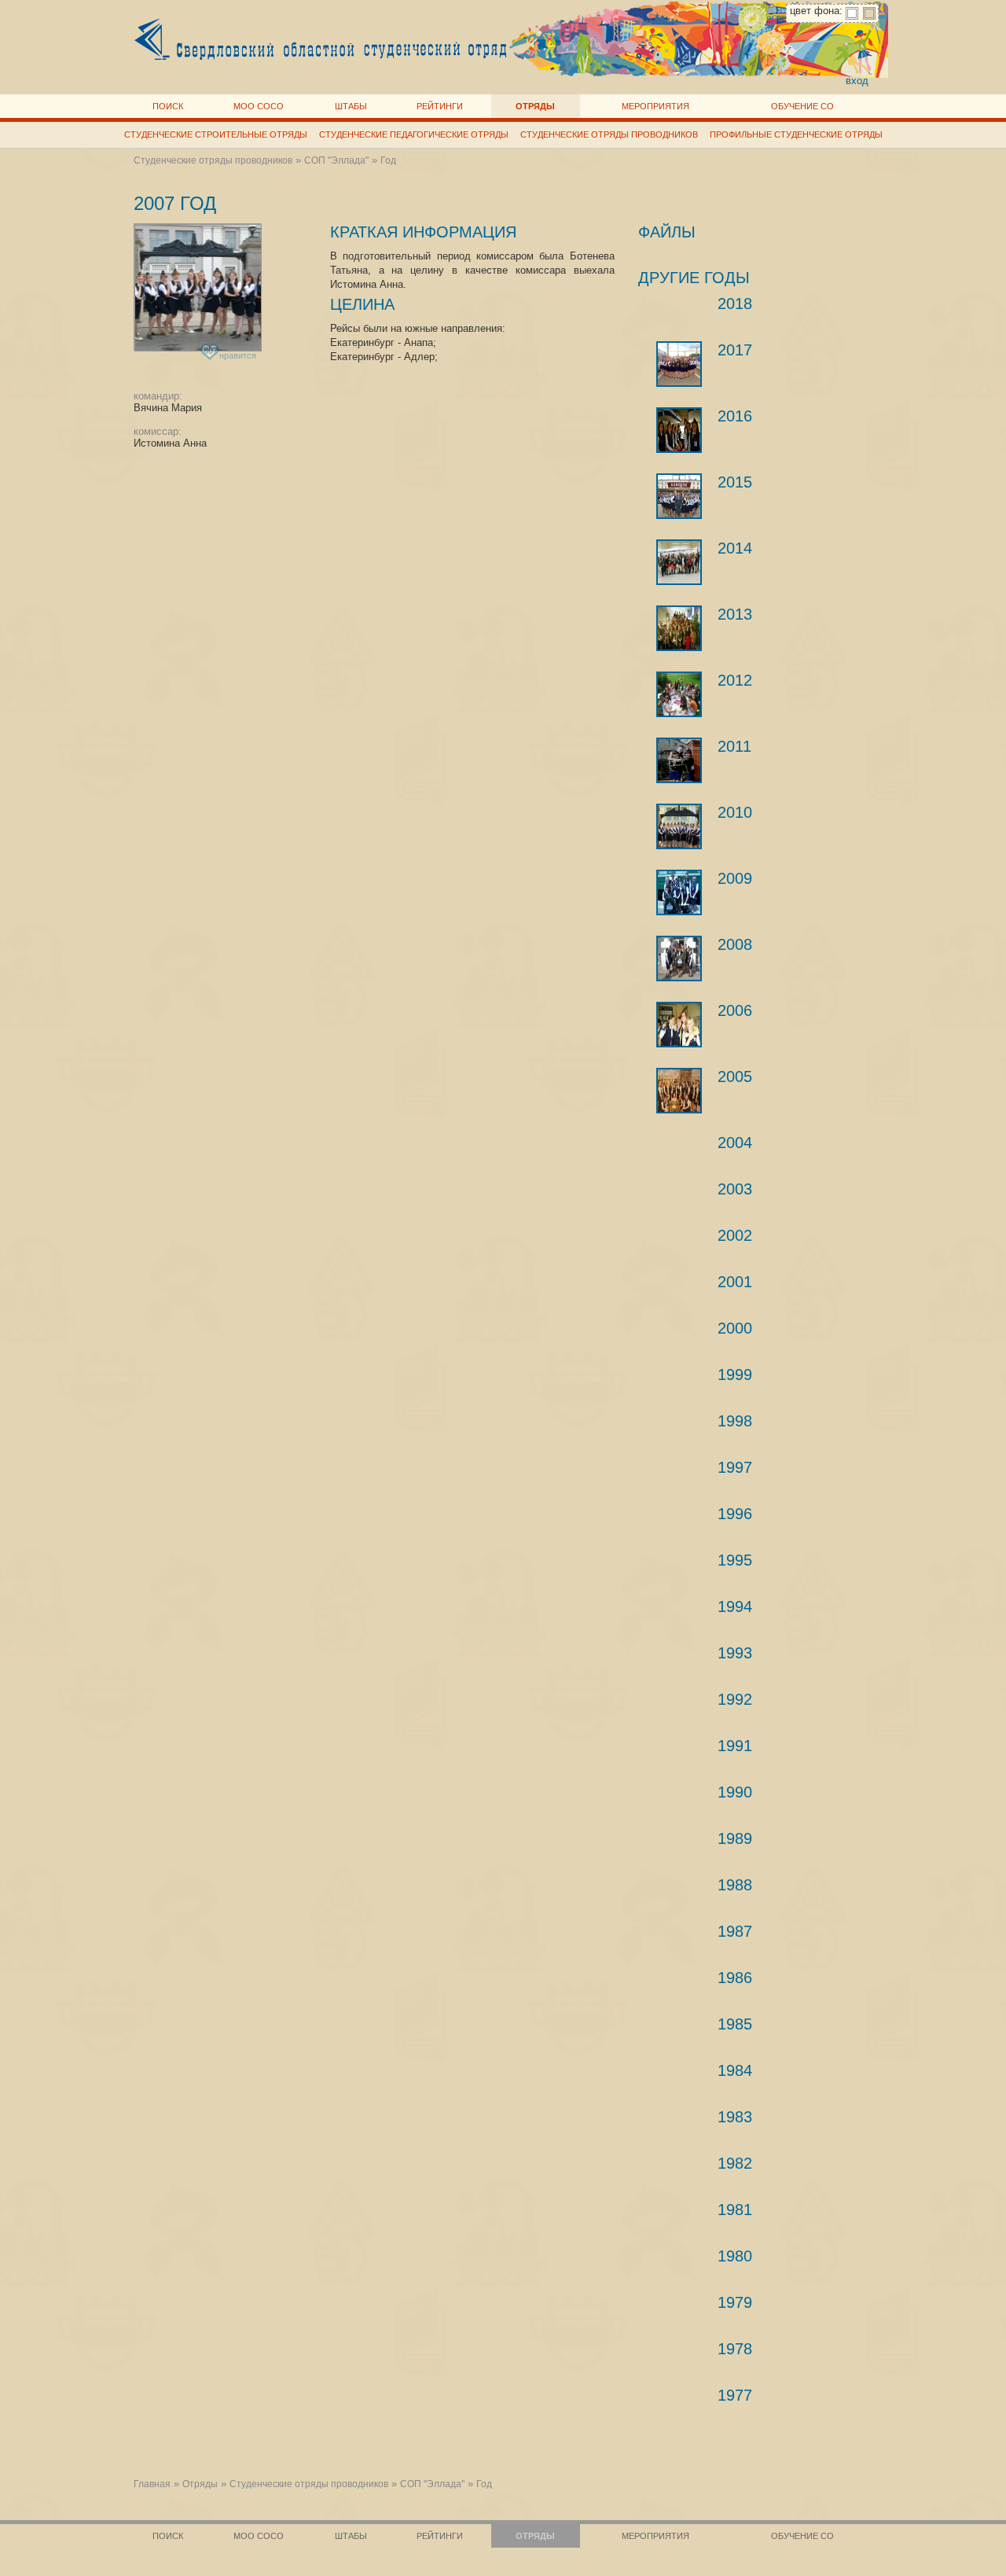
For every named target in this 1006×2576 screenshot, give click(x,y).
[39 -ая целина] (679, 430)
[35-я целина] (679, 694)
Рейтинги (440, 106)
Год (388, 160)
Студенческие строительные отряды (216, 134)
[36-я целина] (679, 628)
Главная (152, 2484)
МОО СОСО (259, 106)
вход (857, 81)
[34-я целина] (679, 760)
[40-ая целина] (679, 364)
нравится (230, 353)
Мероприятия (655, 106)
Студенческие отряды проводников (609, 134)
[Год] (679, 1025)
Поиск (168, 106)
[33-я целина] (679, 826)
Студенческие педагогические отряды (414, 134)
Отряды (535, 106)
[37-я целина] (679, 562)
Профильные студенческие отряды (796, 134)
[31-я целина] (679, 959)
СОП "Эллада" (336, 160)
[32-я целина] (679, 892)
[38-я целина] (679, 496)
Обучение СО (802, 106)
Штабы (351, 106)
